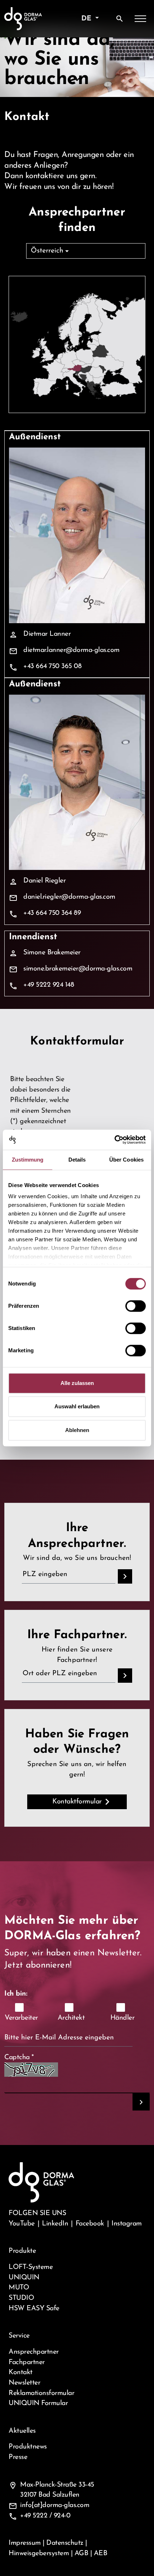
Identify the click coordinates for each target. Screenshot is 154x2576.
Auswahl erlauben (77, 1406)
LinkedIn (55, 2224)
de (87, 19)
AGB (81, 2553)
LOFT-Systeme (31, 2267)
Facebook (90, 2224)
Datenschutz (65, 2543)
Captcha (19, 2057)
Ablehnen (77, 1430)
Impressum (25, 2543)
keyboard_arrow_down (77, 79)
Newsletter (24, 2383)
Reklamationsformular (41, 2393)
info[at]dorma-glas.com (55, 2505)
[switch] (136, 1306)
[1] (141, 2102)
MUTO (19, 2288)
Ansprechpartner (34, 2352)
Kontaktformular (77, 1802)
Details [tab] (77, 1160)
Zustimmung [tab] (28, 1160)
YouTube (22, 2224)
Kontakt (21, 2372)
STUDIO (21, 2298)
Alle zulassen (77, 1383)
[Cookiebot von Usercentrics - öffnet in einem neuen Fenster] (114, 1140)
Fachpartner (27, 2362)
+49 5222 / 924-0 (45, 2516)
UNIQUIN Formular (38, 2403)
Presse (18, 2457)
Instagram (127, 2224)
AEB (101, 2553)
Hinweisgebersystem (39, 2553)
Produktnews (28, 2447)
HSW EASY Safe (34, 2308)
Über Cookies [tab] (126, 1160)
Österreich (47, 251)
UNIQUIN (24, 2278)
